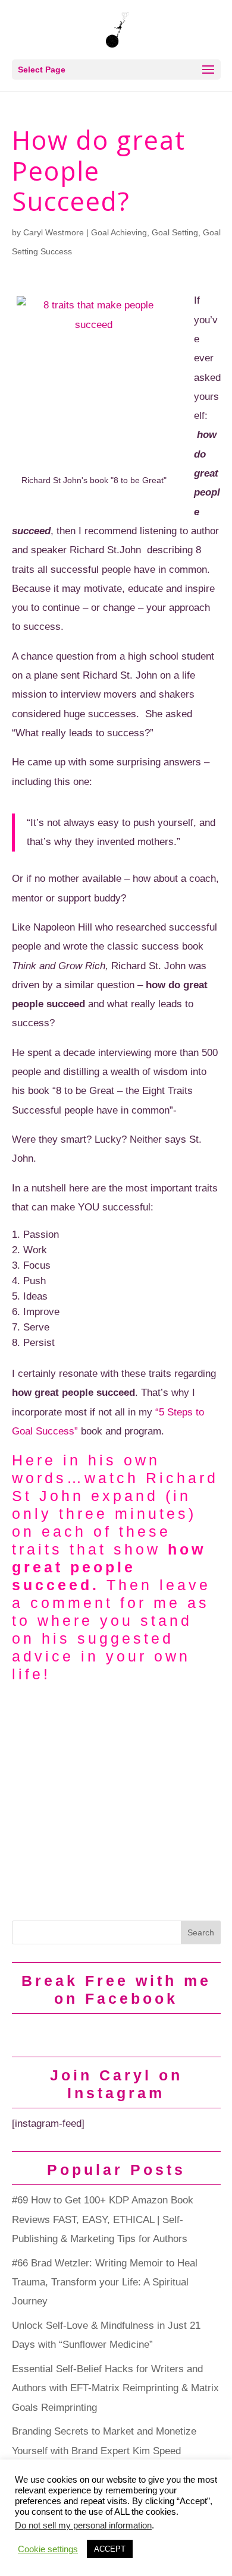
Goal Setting (175, 232)
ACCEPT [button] (110, 2549)
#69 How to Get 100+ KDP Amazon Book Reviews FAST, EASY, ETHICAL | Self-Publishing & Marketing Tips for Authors (103, 2219)
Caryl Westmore (54, 232)
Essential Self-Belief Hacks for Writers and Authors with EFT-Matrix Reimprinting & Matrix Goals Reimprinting (115, 2388)
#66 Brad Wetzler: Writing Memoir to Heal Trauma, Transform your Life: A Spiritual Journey (105, 2282)
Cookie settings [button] (48, 2549)
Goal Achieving (119, 232)
